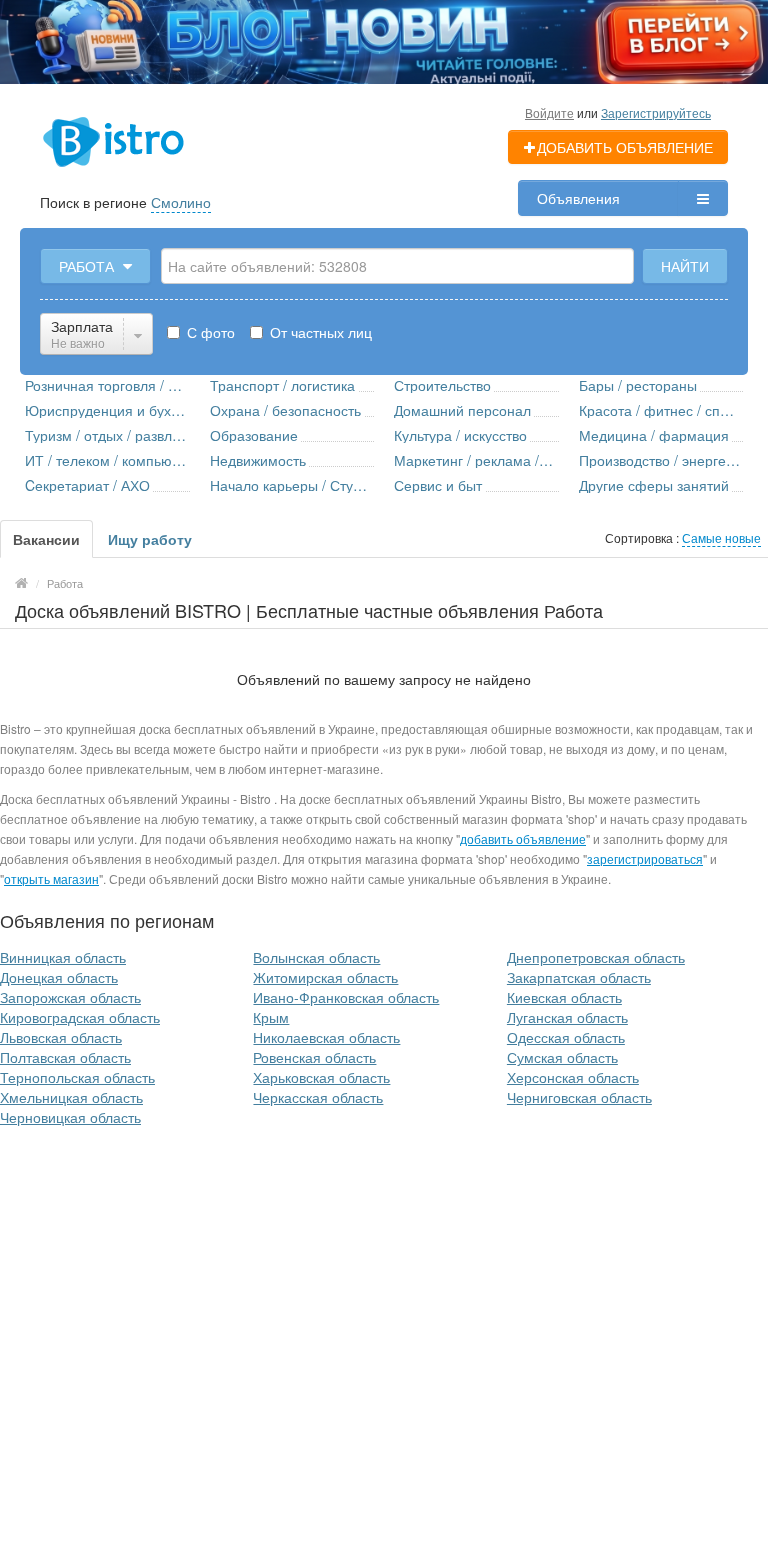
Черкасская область (318, 1097)
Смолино (181, 202)
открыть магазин (51, 878)
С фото (209, 332)
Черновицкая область (70, 1117)
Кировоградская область (80, 1017)
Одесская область (566, 1037)
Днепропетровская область (596, 957)
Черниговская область (579, 1097)
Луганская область (567, 1017)
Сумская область (562, 1057)
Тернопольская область (77, 1077)
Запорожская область (70, 997)
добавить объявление (523, 838)
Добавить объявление (625, 147)
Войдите (549, 112)
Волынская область (316, 957)
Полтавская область (65, 1057)
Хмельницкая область (71, 1097)
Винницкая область (63, 957)
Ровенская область (314, 1057)
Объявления (578, 198)
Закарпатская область (579, 977)
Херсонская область (573, 1077)
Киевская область (564, 997)
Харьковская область (321, 1077)
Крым (271, 1017)
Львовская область (61, 1037)
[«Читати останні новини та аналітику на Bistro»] (384, 40)
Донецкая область (59, 977)
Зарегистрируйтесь (656, 112)
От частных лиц (319, 332)
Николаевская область (326, 1037)
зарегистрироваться (645, 858)
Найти (685, 266)
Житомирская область (325, 977)
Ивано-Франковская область (346, 997)
